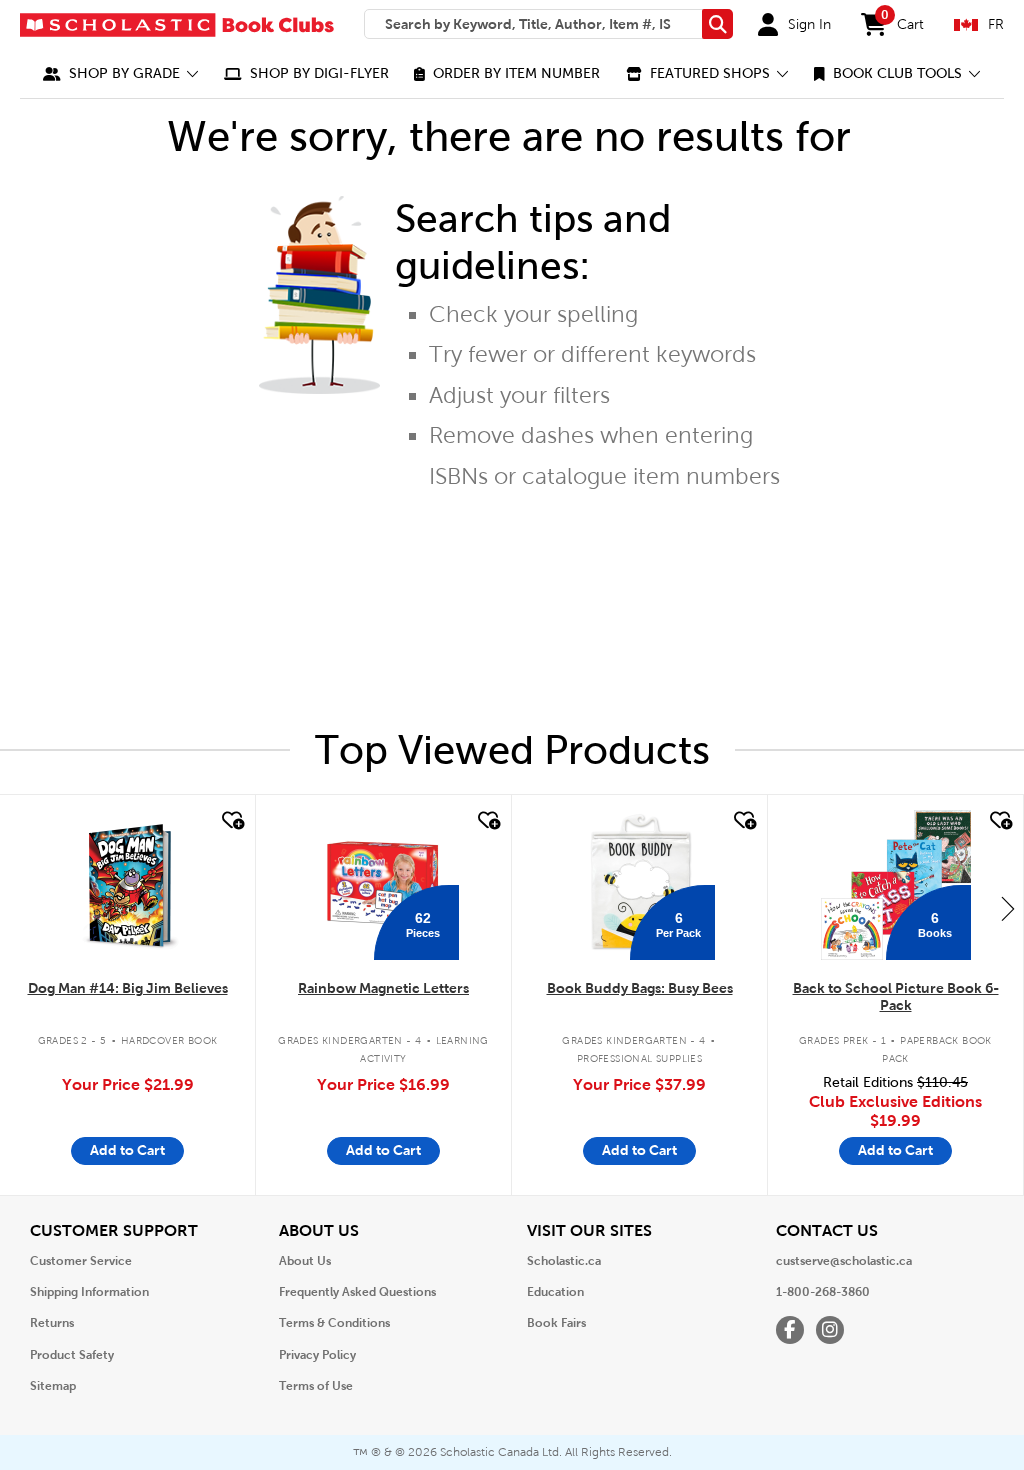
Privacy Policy (317, 1355)
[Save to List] (231, 821)
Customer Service (81, 1261)
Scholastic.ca (564, 1261)
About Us (305, 1261)
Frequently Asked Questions (357, 1292)
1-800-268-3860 (823, 1292)
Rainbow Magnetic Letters (383, 988)
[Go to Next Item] (1008, 908)
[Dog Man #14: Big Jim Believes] (127, 885)
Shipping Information (89, 1292)
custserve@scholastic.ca (844, 1261)
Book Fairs (556, 1323)
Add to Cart (127, 1150)
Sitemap (53, 1386)
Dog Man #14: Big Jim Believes (128, 988)
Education (555, 1292)
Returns (52, 1323)
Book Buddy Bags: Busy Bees (640, 988)
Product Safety (72, 1355)
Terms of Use (316, 1386)
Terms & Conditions (334, 1323)
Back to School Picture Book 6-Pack (896, 996)
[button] (121, 73)
